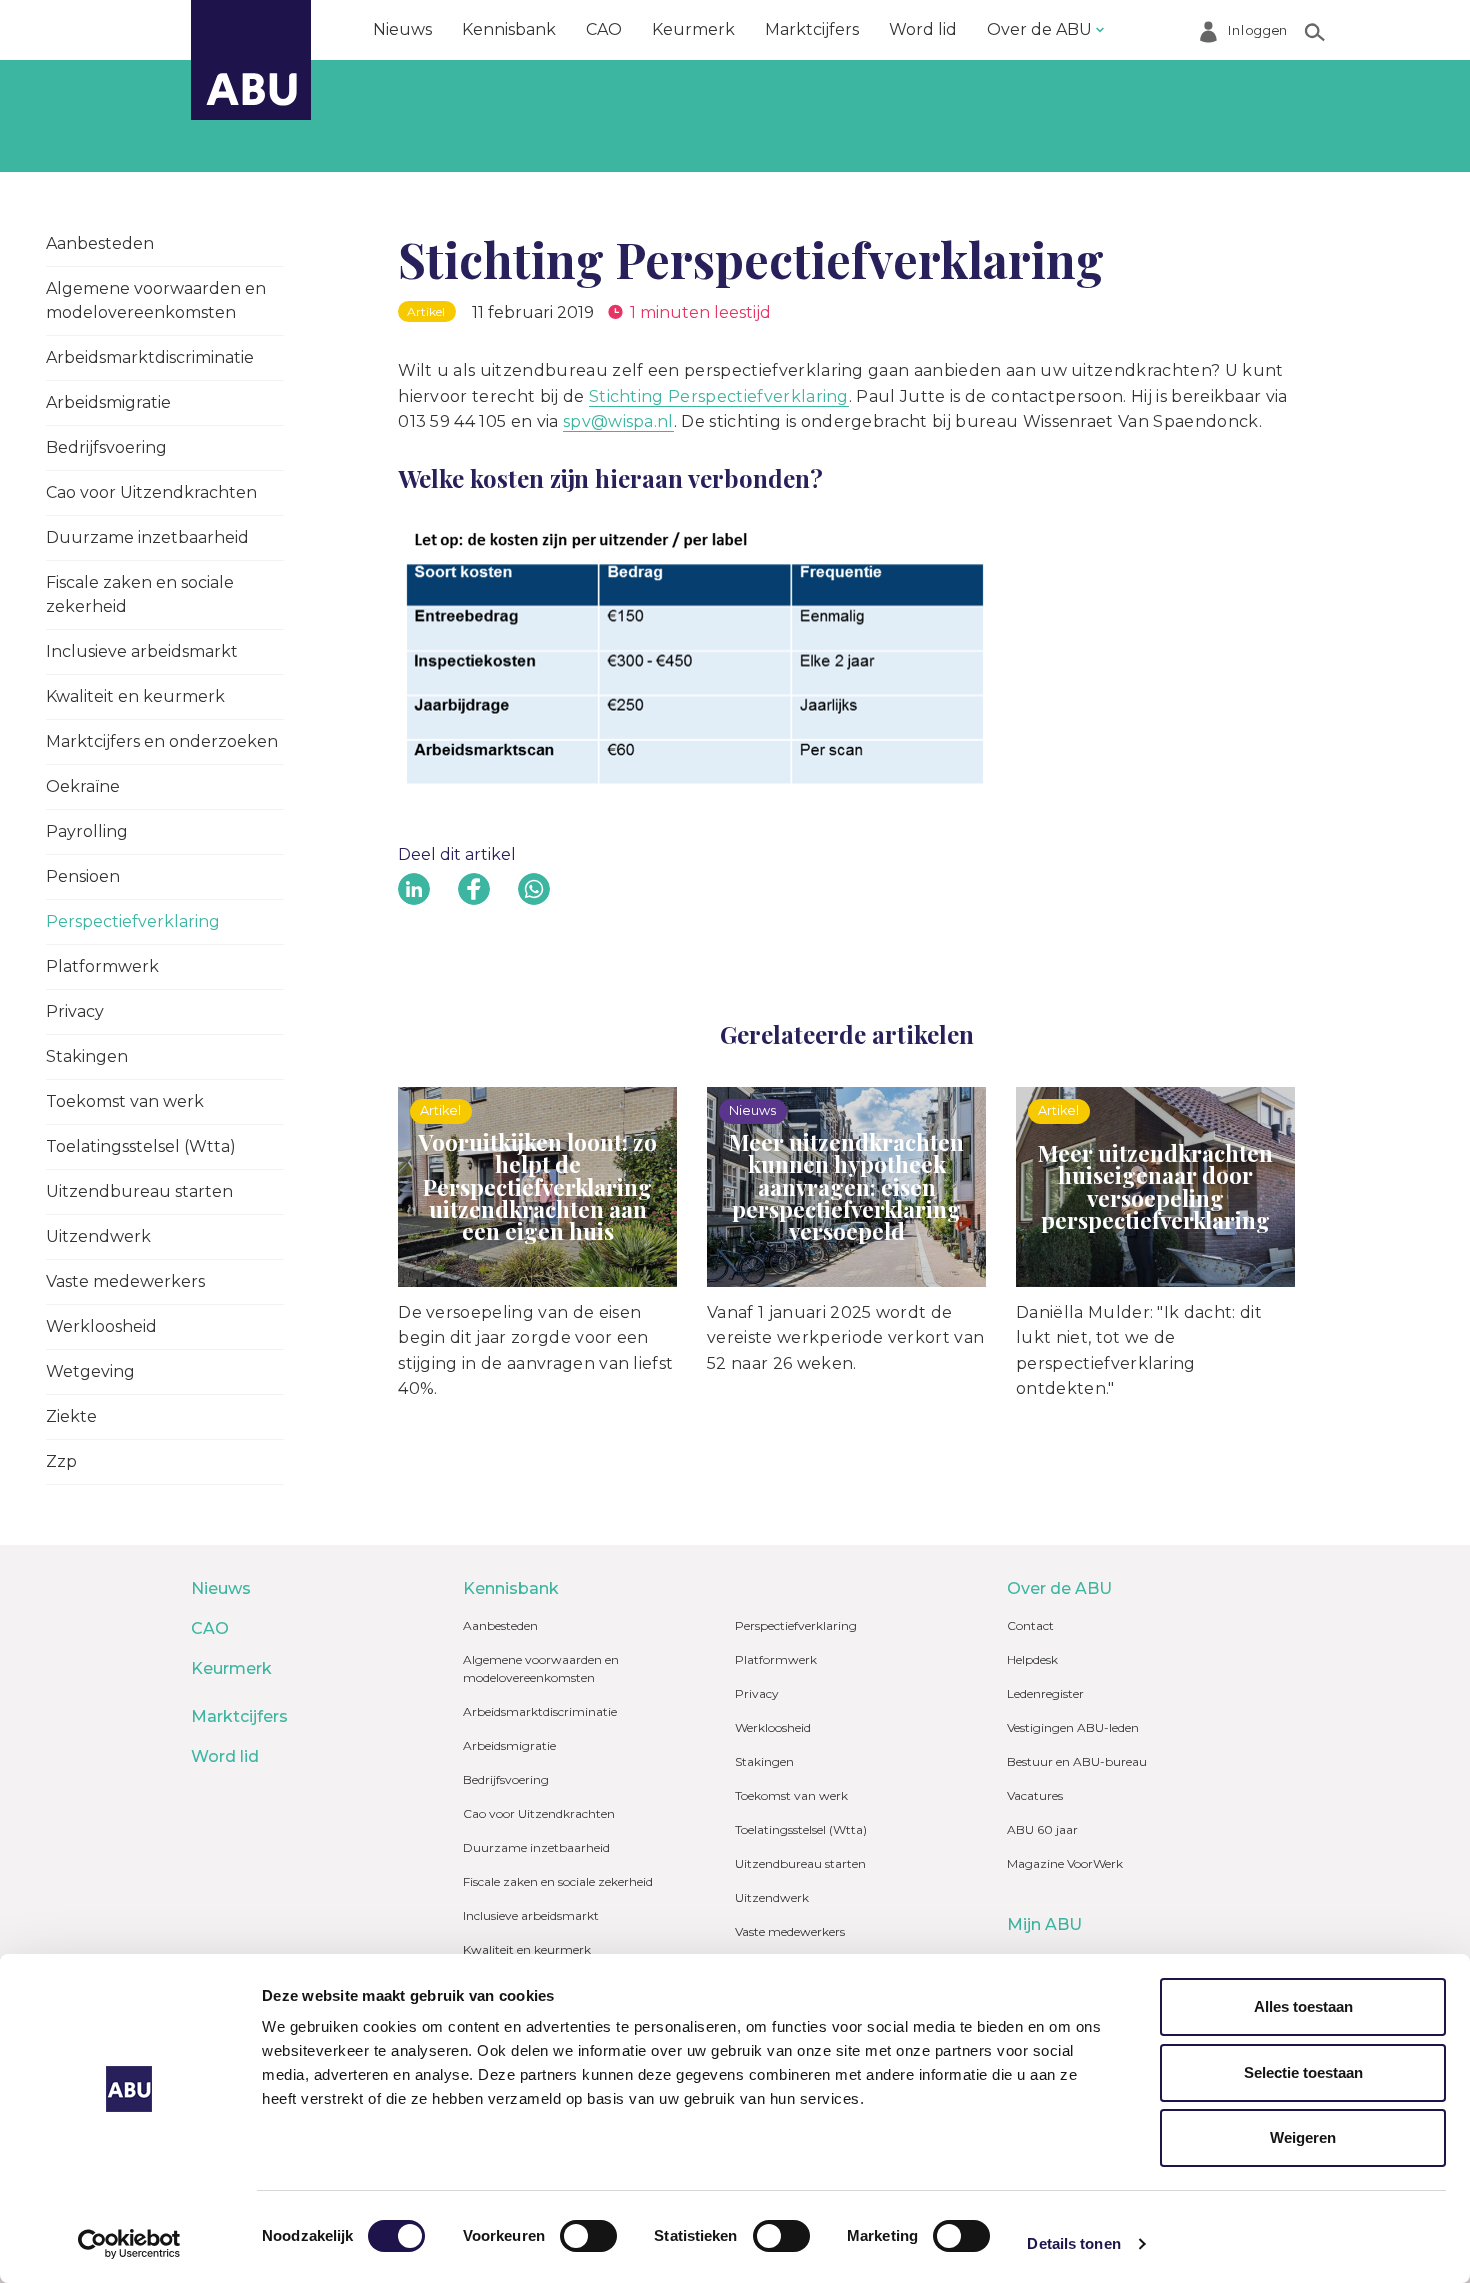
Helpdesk (1032, 1659)
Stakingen (87, 1056)
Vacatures (1035, 1795)
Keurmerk (693, 29)
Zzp (61, 1461)
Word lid (923, 29)
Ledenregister (1045, 1693)
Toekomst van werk (125, 1101)
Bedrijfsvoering (106, 447)
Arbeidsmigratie (108, 402)
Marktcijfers (812, 29)
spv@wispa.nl (618, 421)
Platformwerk (102, 966)
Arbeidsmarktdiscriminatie (150, 357)
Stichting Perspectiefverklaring (719, 396)
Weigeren (1303, 2137)
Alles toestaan (1303, 2006)
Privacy (75, 1011)
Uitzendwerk (98, 1236)
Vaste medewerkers (125, 1281)
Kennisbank (509, 29)
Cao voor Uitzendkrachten (151, 492)
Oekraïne (83, 786)
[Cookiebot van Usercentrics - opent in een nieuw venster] (129, 2244)
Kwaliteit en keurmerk (135, 696)
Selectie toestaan (1303, 2072)
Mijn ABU (1044, 1924)
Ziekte (71, 1416)
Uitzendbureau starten (139, 1191)
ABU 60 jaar (1042, 1829)
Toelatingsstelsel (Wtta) (141, 1146)
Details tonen (1073, 2243)
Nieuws (402, 29)
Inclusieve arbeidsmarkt (142, 651)
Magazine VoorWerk (1065, 1863)
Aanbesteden (100, 243)
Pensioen (83, 876)
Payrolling (87, 831)
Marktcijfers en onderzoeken (162, 741)
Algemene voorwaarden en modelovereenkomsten (156, 300)
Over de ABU (1039, 29)
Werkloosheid (101, 1326)
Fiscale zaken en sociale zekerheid (140, 594)
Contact (1030, 1625)
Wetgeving (90, 1371)
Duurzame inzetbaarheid (147, 537)
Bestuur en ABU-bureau (1077, 1761)
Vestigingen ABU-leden (1073, 1727)
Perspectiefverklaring (133, 921)
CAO (604, 29)
